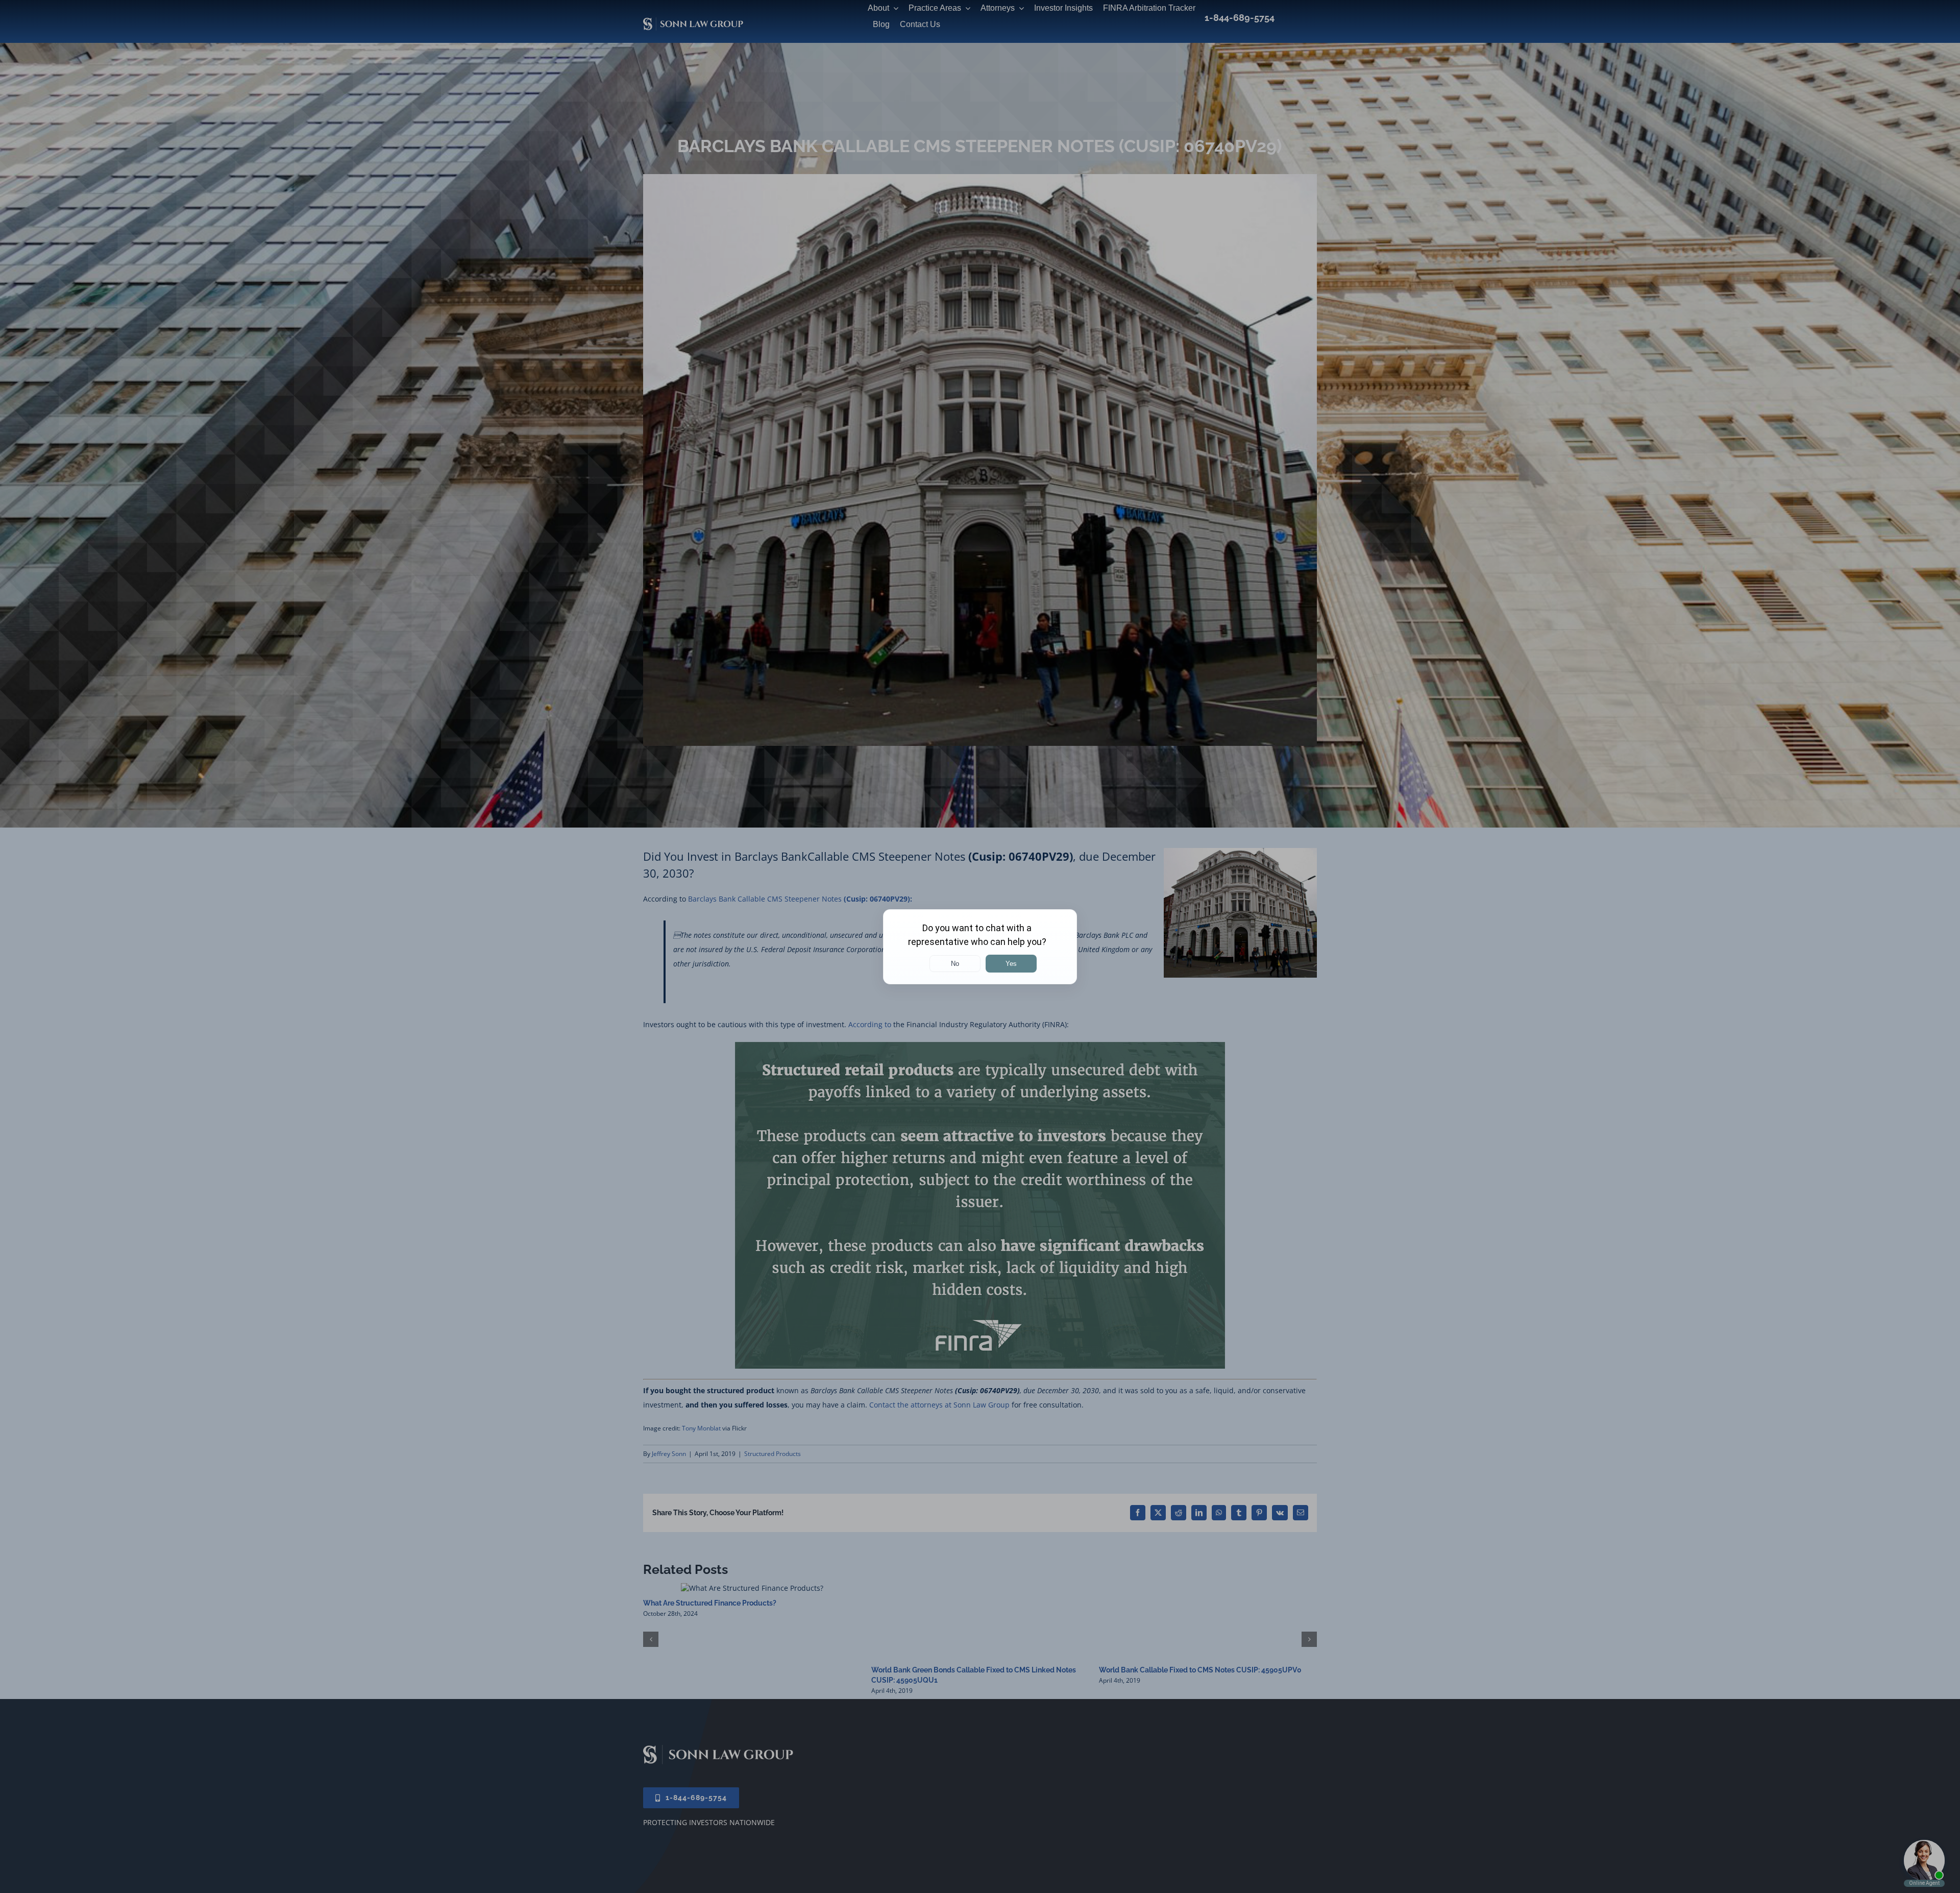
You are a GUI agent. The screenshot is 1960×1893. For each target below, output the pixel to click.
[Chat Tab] (980, 946)
